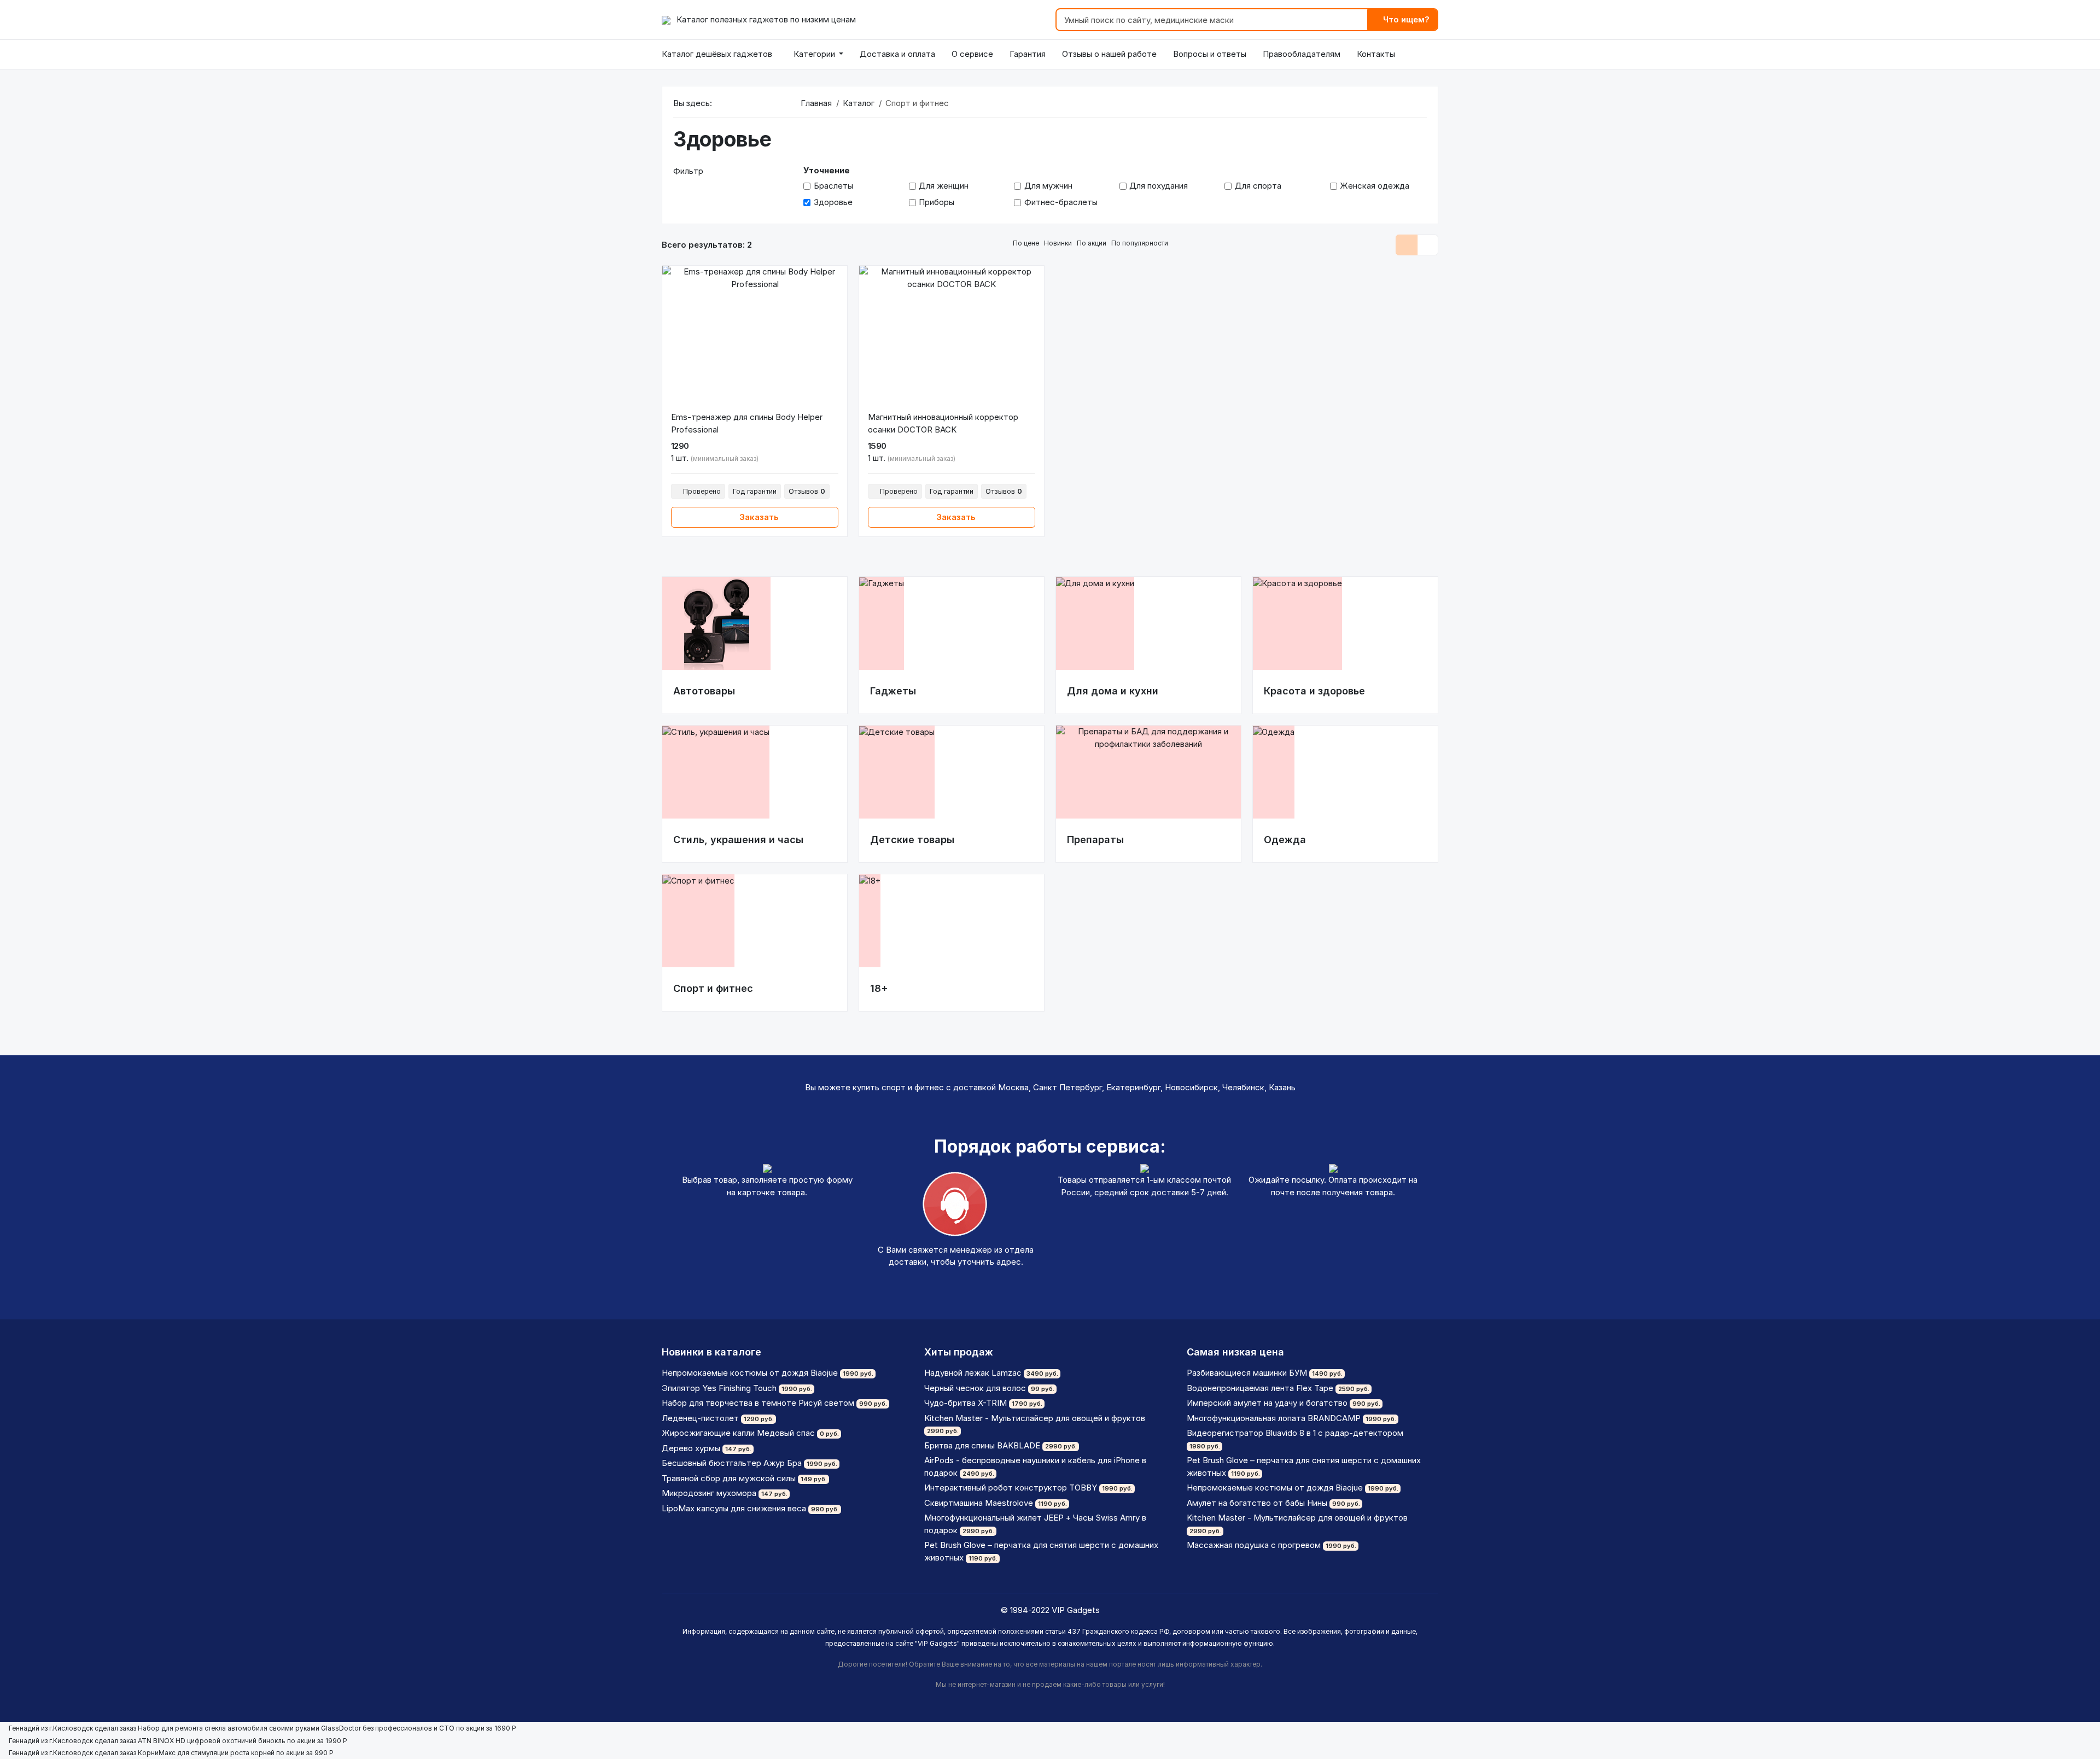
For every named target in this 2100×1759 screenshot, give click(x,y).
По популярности (1141, 243)
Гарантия (1028, 54)
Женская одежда (1375, 186)
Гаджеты (893, 691)
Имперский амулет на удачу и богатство (1267, 1403)
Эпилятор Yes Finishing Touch (719, 1388)
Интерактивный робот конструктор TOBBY (1011, 1488)
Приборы (937, 202)
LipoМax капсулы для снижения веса (734, 1508)
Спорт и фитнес (713, 988)
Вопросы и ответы (1210, 54)
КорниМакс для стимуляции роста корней (206, 1753)
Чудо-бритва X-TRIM (966, 1403)
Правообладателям (1302, 54)
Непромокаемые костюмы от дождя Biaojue (750, 1373)
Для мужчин (1048, 186)
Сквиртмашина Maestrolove (979, 1503)
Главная (816, 103)
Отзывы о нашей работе (1109, 54)
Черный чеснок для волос (975, 1388)
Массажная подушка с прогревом (1254, 1545)
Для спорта (1258, 186)
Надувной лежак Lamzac (973, 1373)
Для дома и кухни (1113, 691)
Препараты (1095, 840)
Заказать (758, 517)
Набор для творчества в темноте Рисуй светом (758, 1403)
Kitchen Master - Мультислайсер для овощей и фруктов (1035, 1418)
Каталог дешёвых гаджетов (717, 54)
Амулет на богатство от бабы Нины (1257, 1503)
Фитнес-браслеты (1061, 202)
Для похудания (1159, 186)
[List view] (1407, 245)
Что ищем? (1405, 19)
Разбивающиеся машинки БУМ (1247, 1373)
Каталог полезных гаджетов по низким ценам (765, 19)
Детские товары (912, 840)
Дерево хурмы (691, 1448)
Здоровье (833, 202)
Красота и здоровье (1314, 691)
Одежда (1285, 840)
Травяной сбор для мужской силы (729, 1478)
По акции (1092, 243)
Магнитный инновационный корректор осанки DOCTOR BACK (943, 423)
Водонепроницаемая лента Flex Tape (1260, 1388)
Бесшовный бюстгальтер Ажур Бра (732, 1463)
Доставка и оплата (897, 54)
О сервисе (972, 54)
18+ (879, 988)
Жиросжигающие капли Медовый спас (738, 1433)
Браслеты (833, 186)
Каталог (859, 103)
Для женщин (944, 186)
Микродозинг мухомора (709, 1493)
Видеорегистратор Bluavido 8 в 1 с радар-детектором (1295, 1433)
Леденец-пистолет (700, 1418)
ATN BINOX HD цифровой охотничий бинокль (212, 1741)
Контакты (1376, 54)
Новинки (1059, 243)
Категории (814, 54)
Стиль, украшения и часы (738, 840)
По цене (1027, 243)
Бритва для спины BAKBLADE (982, 1445)
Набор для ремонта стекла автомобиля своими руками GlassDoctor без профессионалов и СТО (296, 1728)
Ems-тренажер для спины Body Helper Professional (747, 423)
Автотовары (704, 691)
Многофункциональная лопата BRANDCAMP (1274, 1418)
